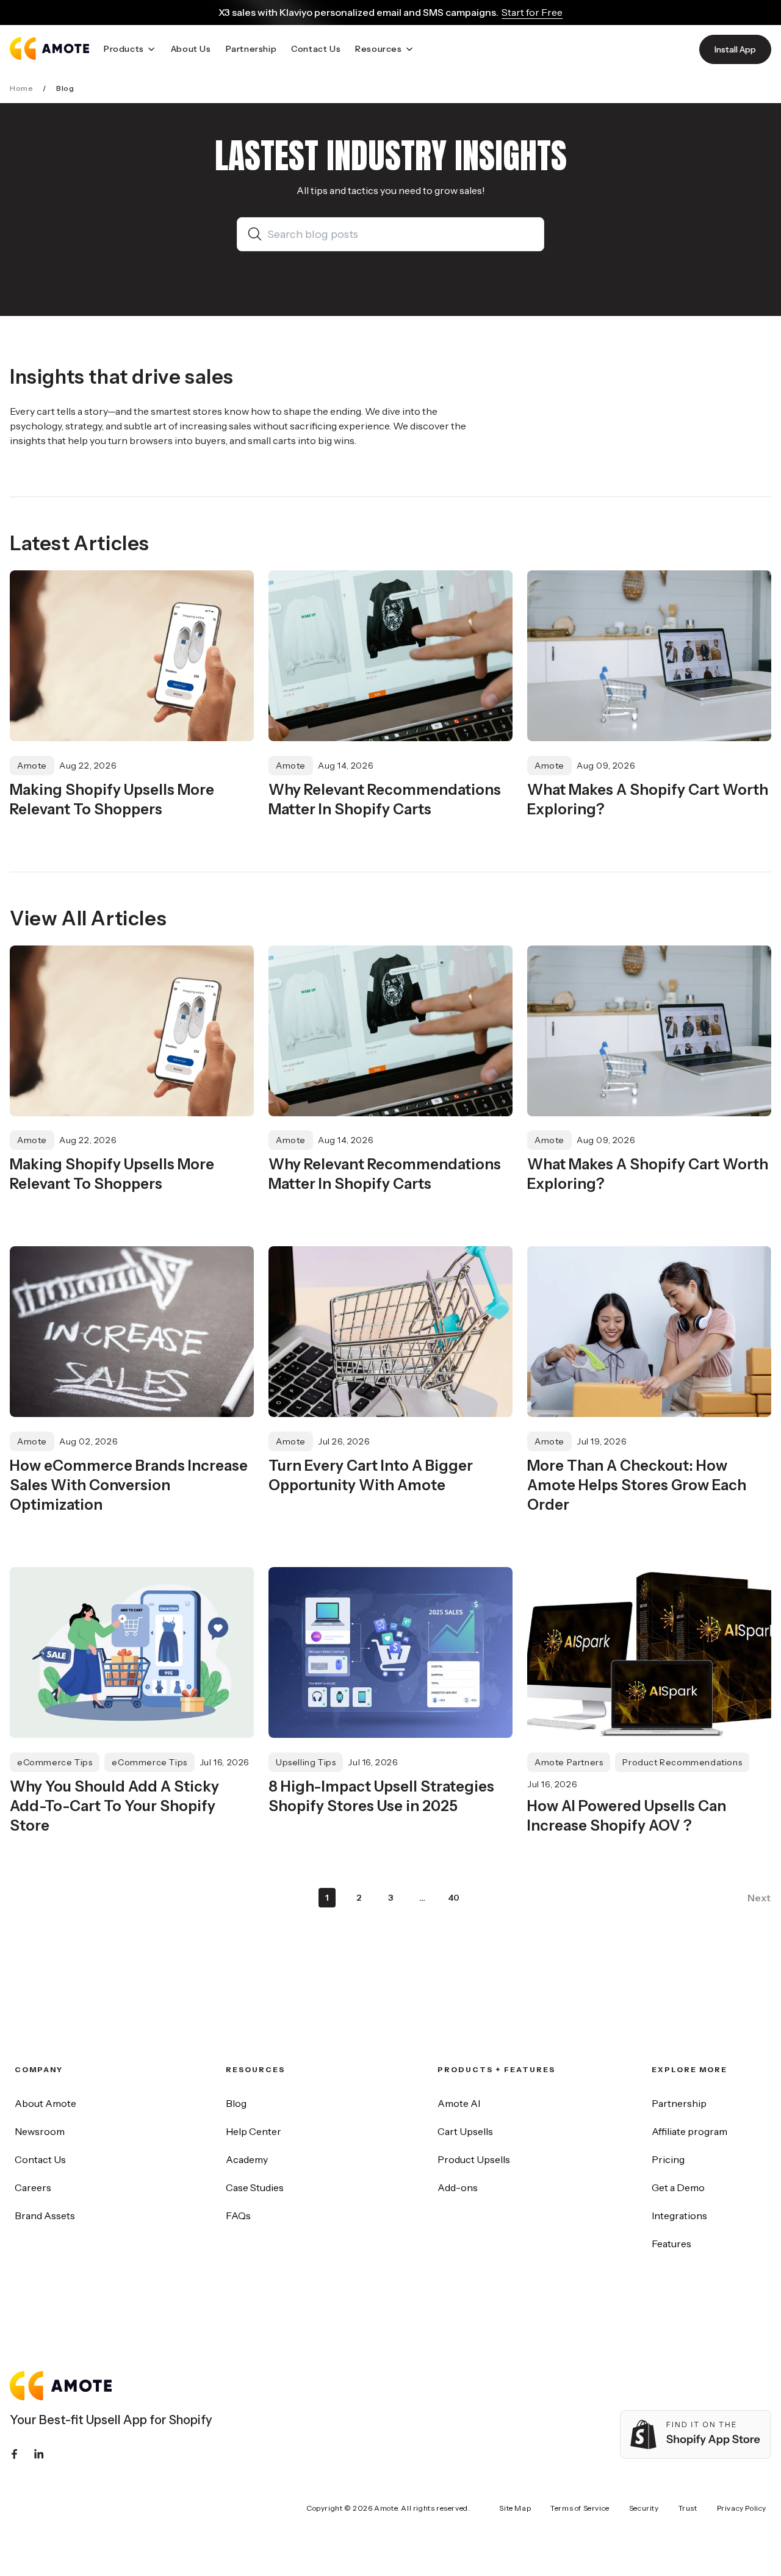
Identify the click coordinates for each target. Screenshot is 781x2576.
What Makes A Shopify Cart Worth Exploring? (648, 799)
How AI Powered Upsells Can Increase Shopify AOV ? (627, 1816)
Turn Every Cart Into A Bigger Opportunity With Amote (371, 1475)
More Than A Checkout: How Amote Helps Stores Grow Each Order (637, 1485)
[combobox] (401, 234)
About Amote (45, 2103)
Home (21, 88)
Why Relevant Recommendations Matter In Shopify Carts (385, 799)
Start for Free (532, 12)
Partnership (679, 2103)
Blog (236, 2103)
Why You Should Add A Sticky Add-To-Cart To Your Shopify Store (114, 1806)
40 (454, 1898)
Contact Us (40, 2159)
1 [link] (327, 1898)
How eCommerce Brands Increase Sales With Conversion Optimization (129, 1485)
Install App (735, 49)
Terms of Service (580, 2508)
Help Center (254, 2131)
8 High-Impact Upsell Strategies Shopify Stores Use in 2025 (381, 1796)
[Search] (257, 234)
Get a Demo (678, 2187)
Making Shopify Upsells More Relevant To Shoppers (112, 799)
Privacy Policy (742, 2508)
